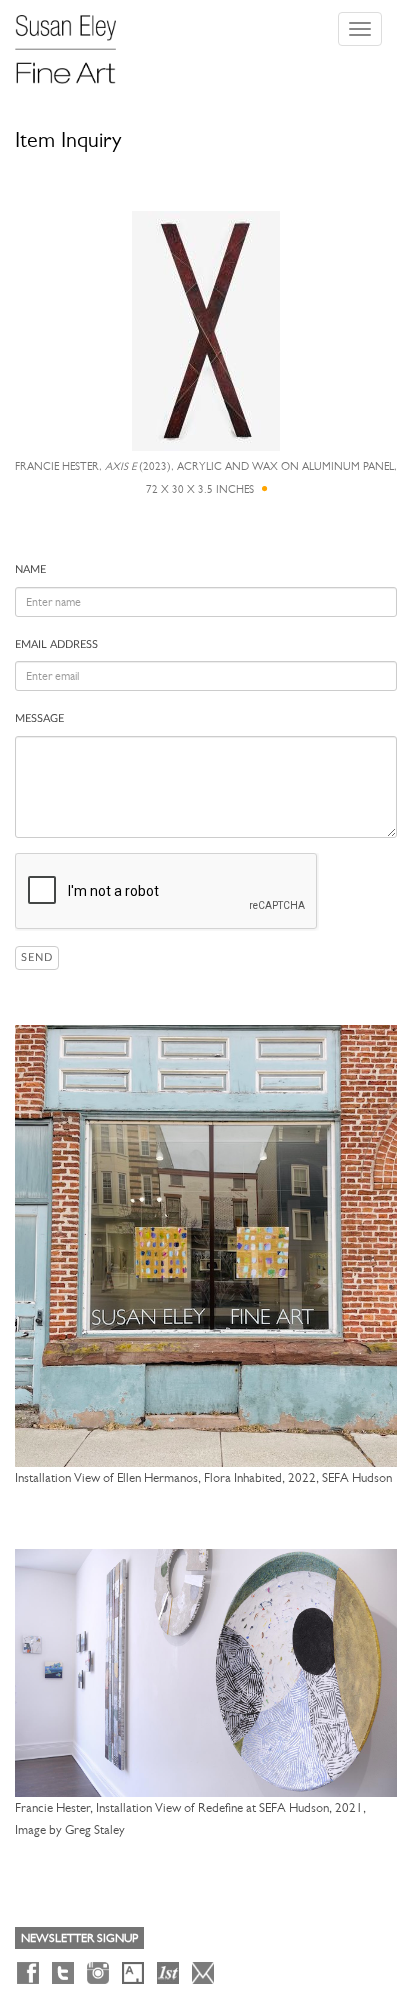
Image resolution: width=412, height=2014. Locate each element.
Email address (56, 644)
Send (37, 957)
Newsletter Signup (79, 1938)
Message (39, 718)
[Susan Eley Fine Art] (75, 42)
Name (30, 569)
